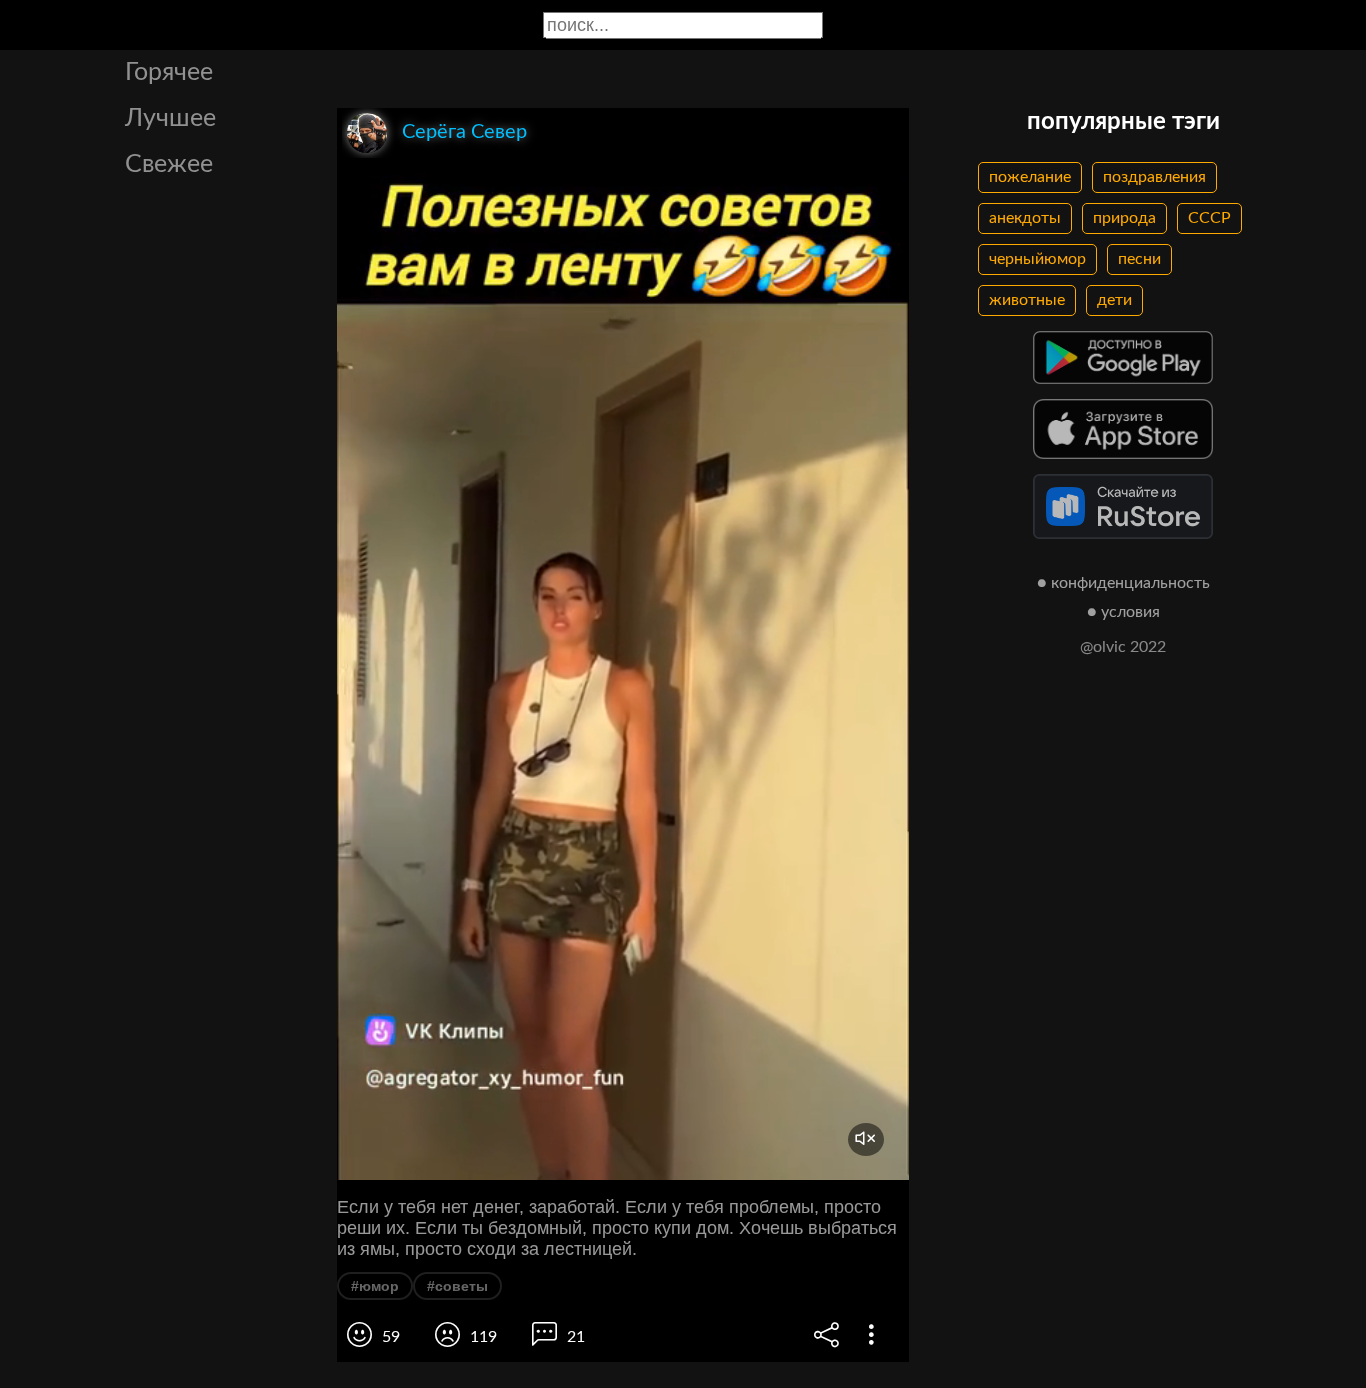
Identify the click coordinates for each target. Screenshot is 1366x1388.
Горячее (169, 72)
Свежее (169, 164)
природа (1124, 218)
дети (1114, 300)
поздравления (1154, 177)
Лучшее (170, 118)
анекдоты (1025, 218)
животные (1027, 300)
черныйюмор (1037, 259)
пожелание (1030, 177)
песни (1139, 259)
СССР (1209, 218)
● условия (1123, 612)
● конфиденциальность (1123, 583)
